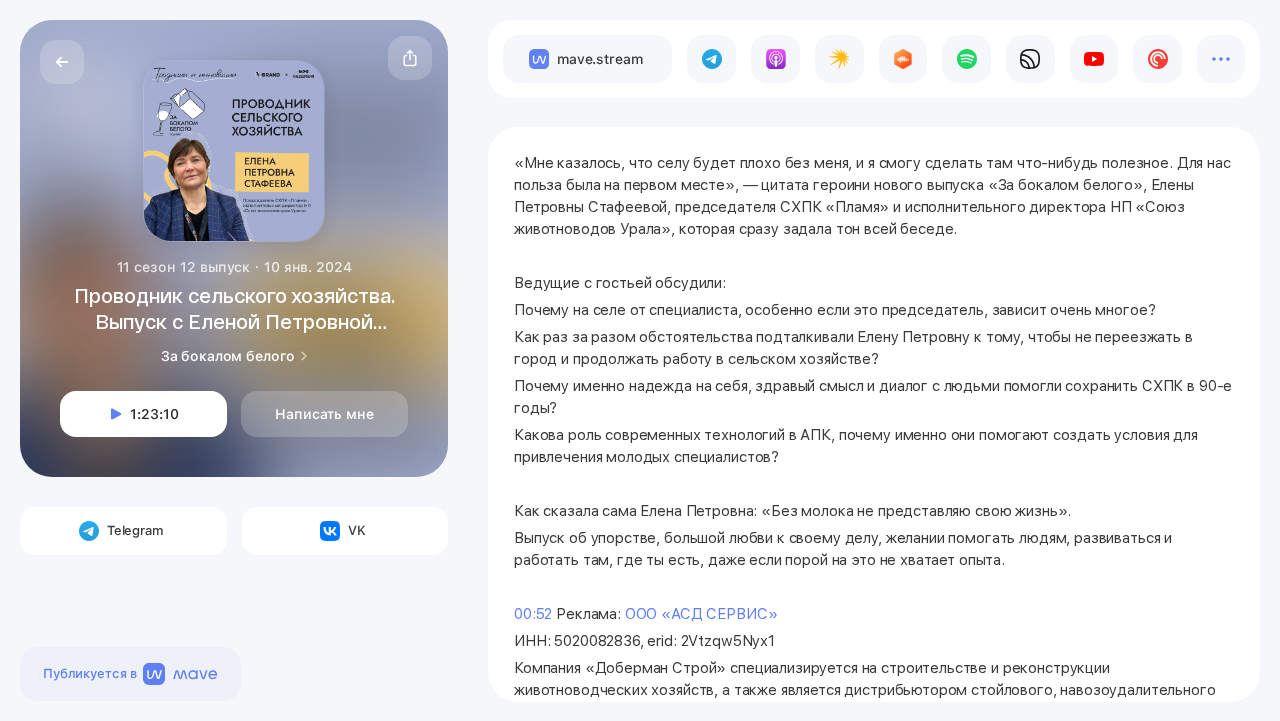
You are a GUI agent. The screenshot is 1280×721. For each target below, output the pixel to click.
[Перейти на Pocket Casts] (1157, 59)
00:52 (533, 614)
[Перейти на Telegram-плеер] (711, 59)
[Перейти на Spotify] (966, 59)
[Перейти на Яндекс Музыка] (839, 59)
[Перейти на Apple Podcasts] (775, 59)
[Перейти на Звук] (1030, 59)
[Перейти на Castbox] (903, 59)
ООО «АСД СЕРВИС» (703, 614)
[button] (410, 58)
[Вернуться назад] (62, 62)
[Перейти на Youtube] (1094, 59)
